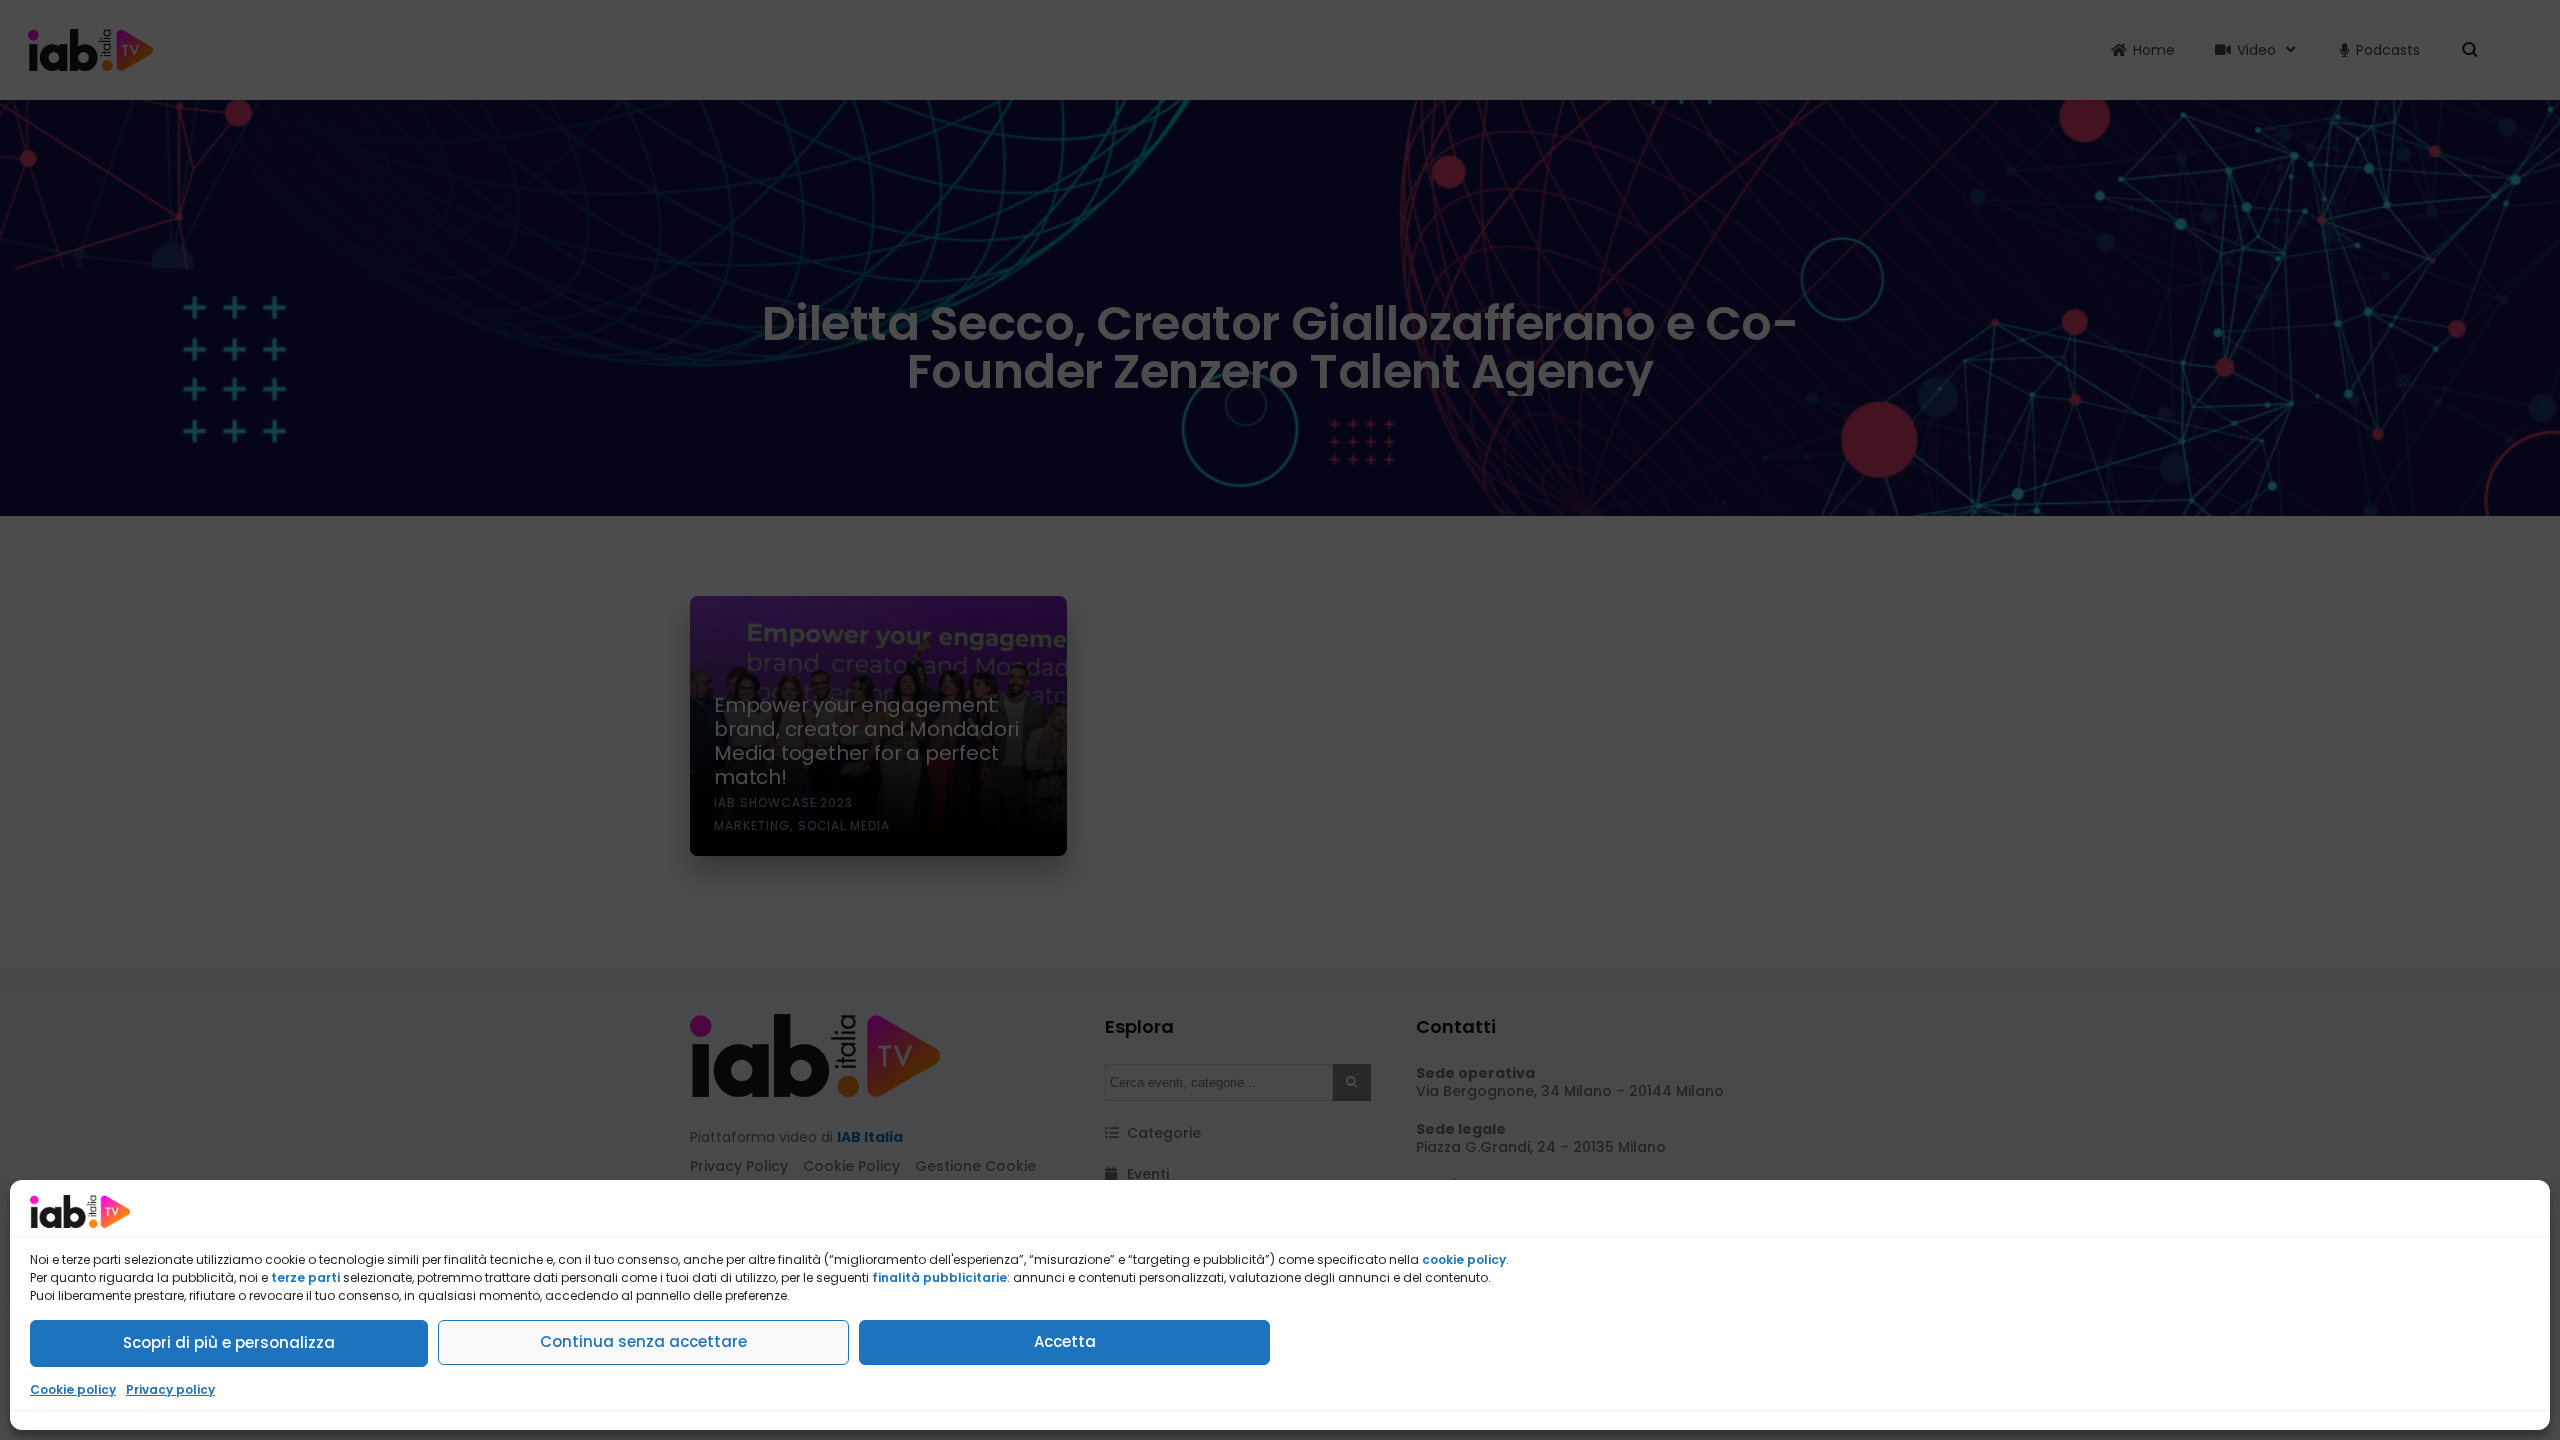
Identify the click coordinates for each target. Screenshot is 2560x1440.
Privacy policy (170, 1389)
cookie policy (1464, 1259)
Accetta (1065, 1341)
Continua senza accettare (643, 1341)
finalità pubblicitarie (939, 1277)
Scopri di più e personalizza (229, 1342)
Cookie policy (73, 1389)
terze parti (305, 1277)
